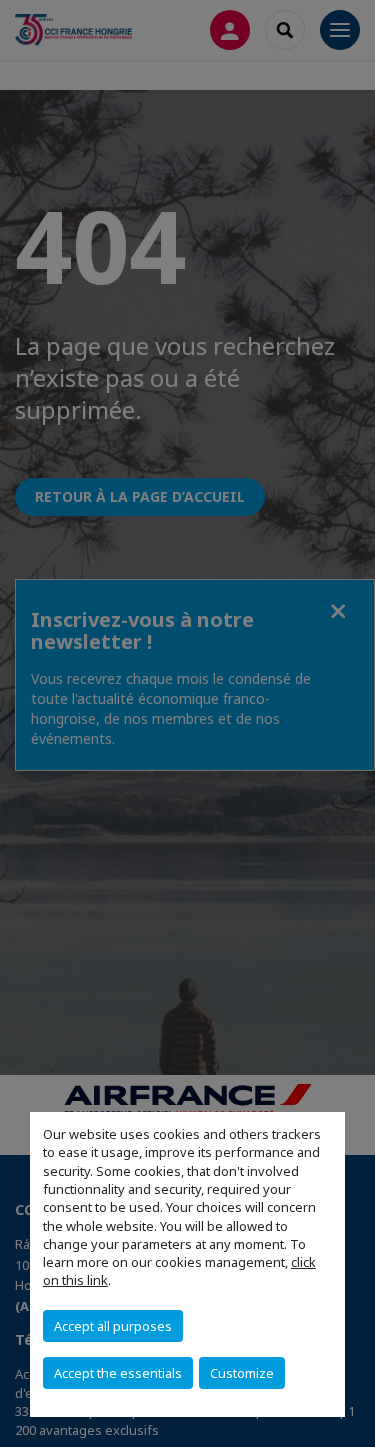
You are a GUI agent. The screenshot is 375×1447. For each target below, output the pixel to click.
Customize (242, 1373)
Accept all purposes (113, 1326)
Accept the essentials (118, 1373)
